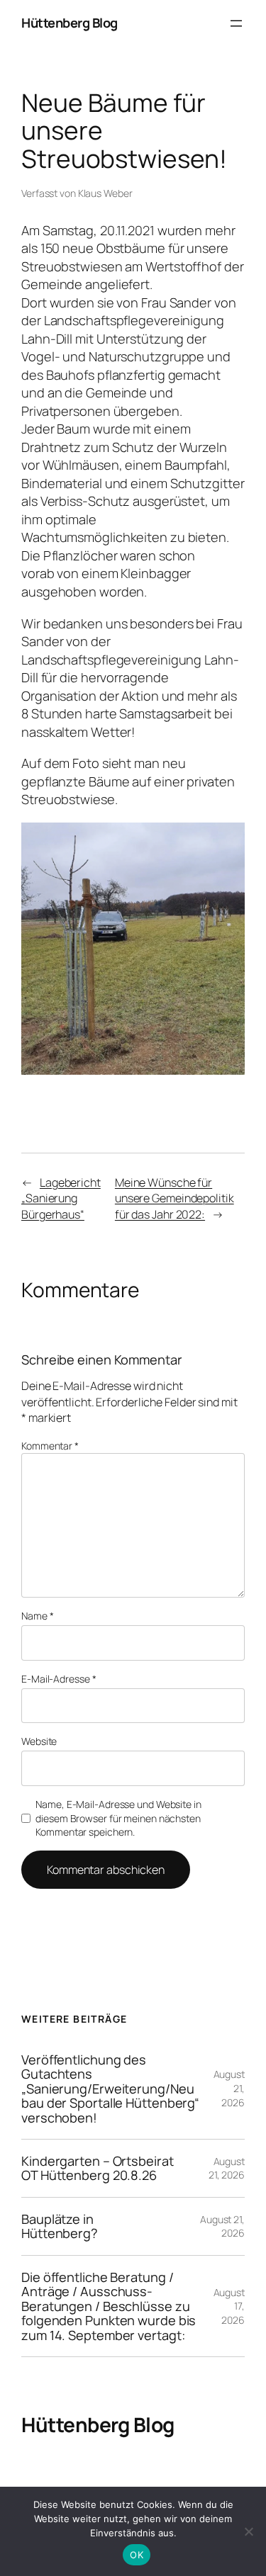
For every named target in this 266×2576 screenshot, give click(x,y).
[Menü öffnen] (236, 23)
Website (39, 1741)
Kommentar (50, 1446)
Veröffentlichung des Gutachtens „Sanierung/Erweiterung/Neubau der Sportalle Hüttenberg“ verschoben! (110, 2089)
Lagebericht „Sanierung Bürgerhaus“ (61, 1198)
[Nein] (248, 2531)
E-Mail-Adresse (59, 1679)
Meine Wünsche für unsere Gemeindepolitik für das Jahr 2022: (174, 1198)
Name (37, 1616)
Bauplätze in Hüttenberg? (60, 2226)
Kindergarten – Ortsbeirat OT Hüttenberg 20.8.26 (98, 2168)
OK (137, 2555)
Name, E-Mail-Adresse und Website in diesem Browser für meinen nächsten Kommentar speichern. (118, 1818)
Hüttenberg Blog (70, 23)
